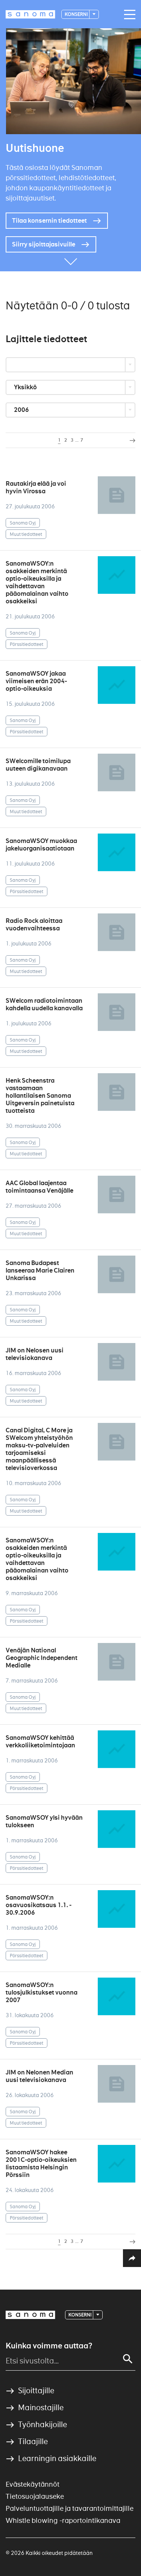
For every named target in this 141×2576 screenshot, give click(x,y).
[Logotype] (30, 2315)
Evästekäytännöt (33, 2484)
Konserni (77, 14)
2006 (22, 410)
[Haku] (128, 2359)
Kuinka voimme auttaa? (49, 2346)
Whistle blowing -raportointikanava (63, 2520)
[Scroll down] (71, 260)
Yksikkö (26, 387)
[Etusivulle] (30, 14)
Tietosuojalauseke (35, 2496)
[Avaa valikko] (128, 15)
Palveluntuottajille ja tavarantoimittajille (70, 2508)
